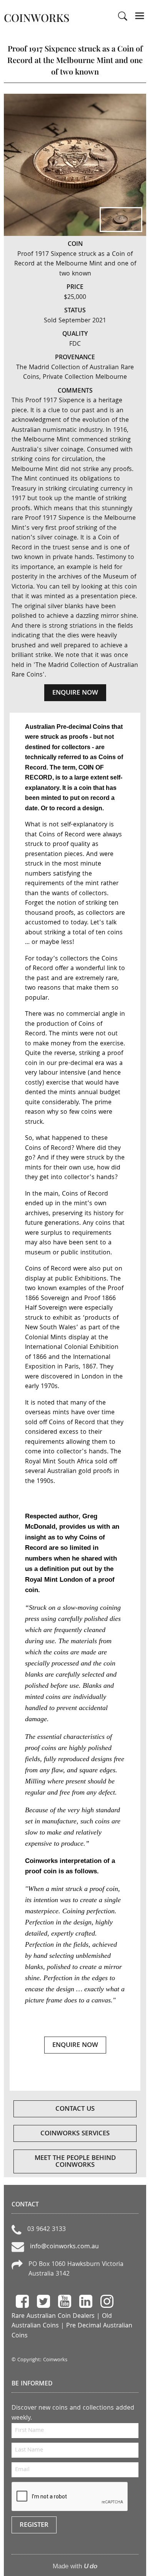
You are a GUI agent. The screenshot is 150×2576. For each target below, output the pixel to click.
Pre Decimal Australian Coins (72, 2331)
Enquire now (75, 693)
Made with (75, 2566)
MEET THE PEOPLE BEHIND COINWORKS (75, 2162)
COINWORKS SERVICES (75, 2134)
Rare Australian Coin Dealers (53, 2316)
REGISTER (34, 2525)
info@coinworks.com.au (64, 2247)
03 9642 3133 (47, 2230)
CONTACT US (75, 2109)
